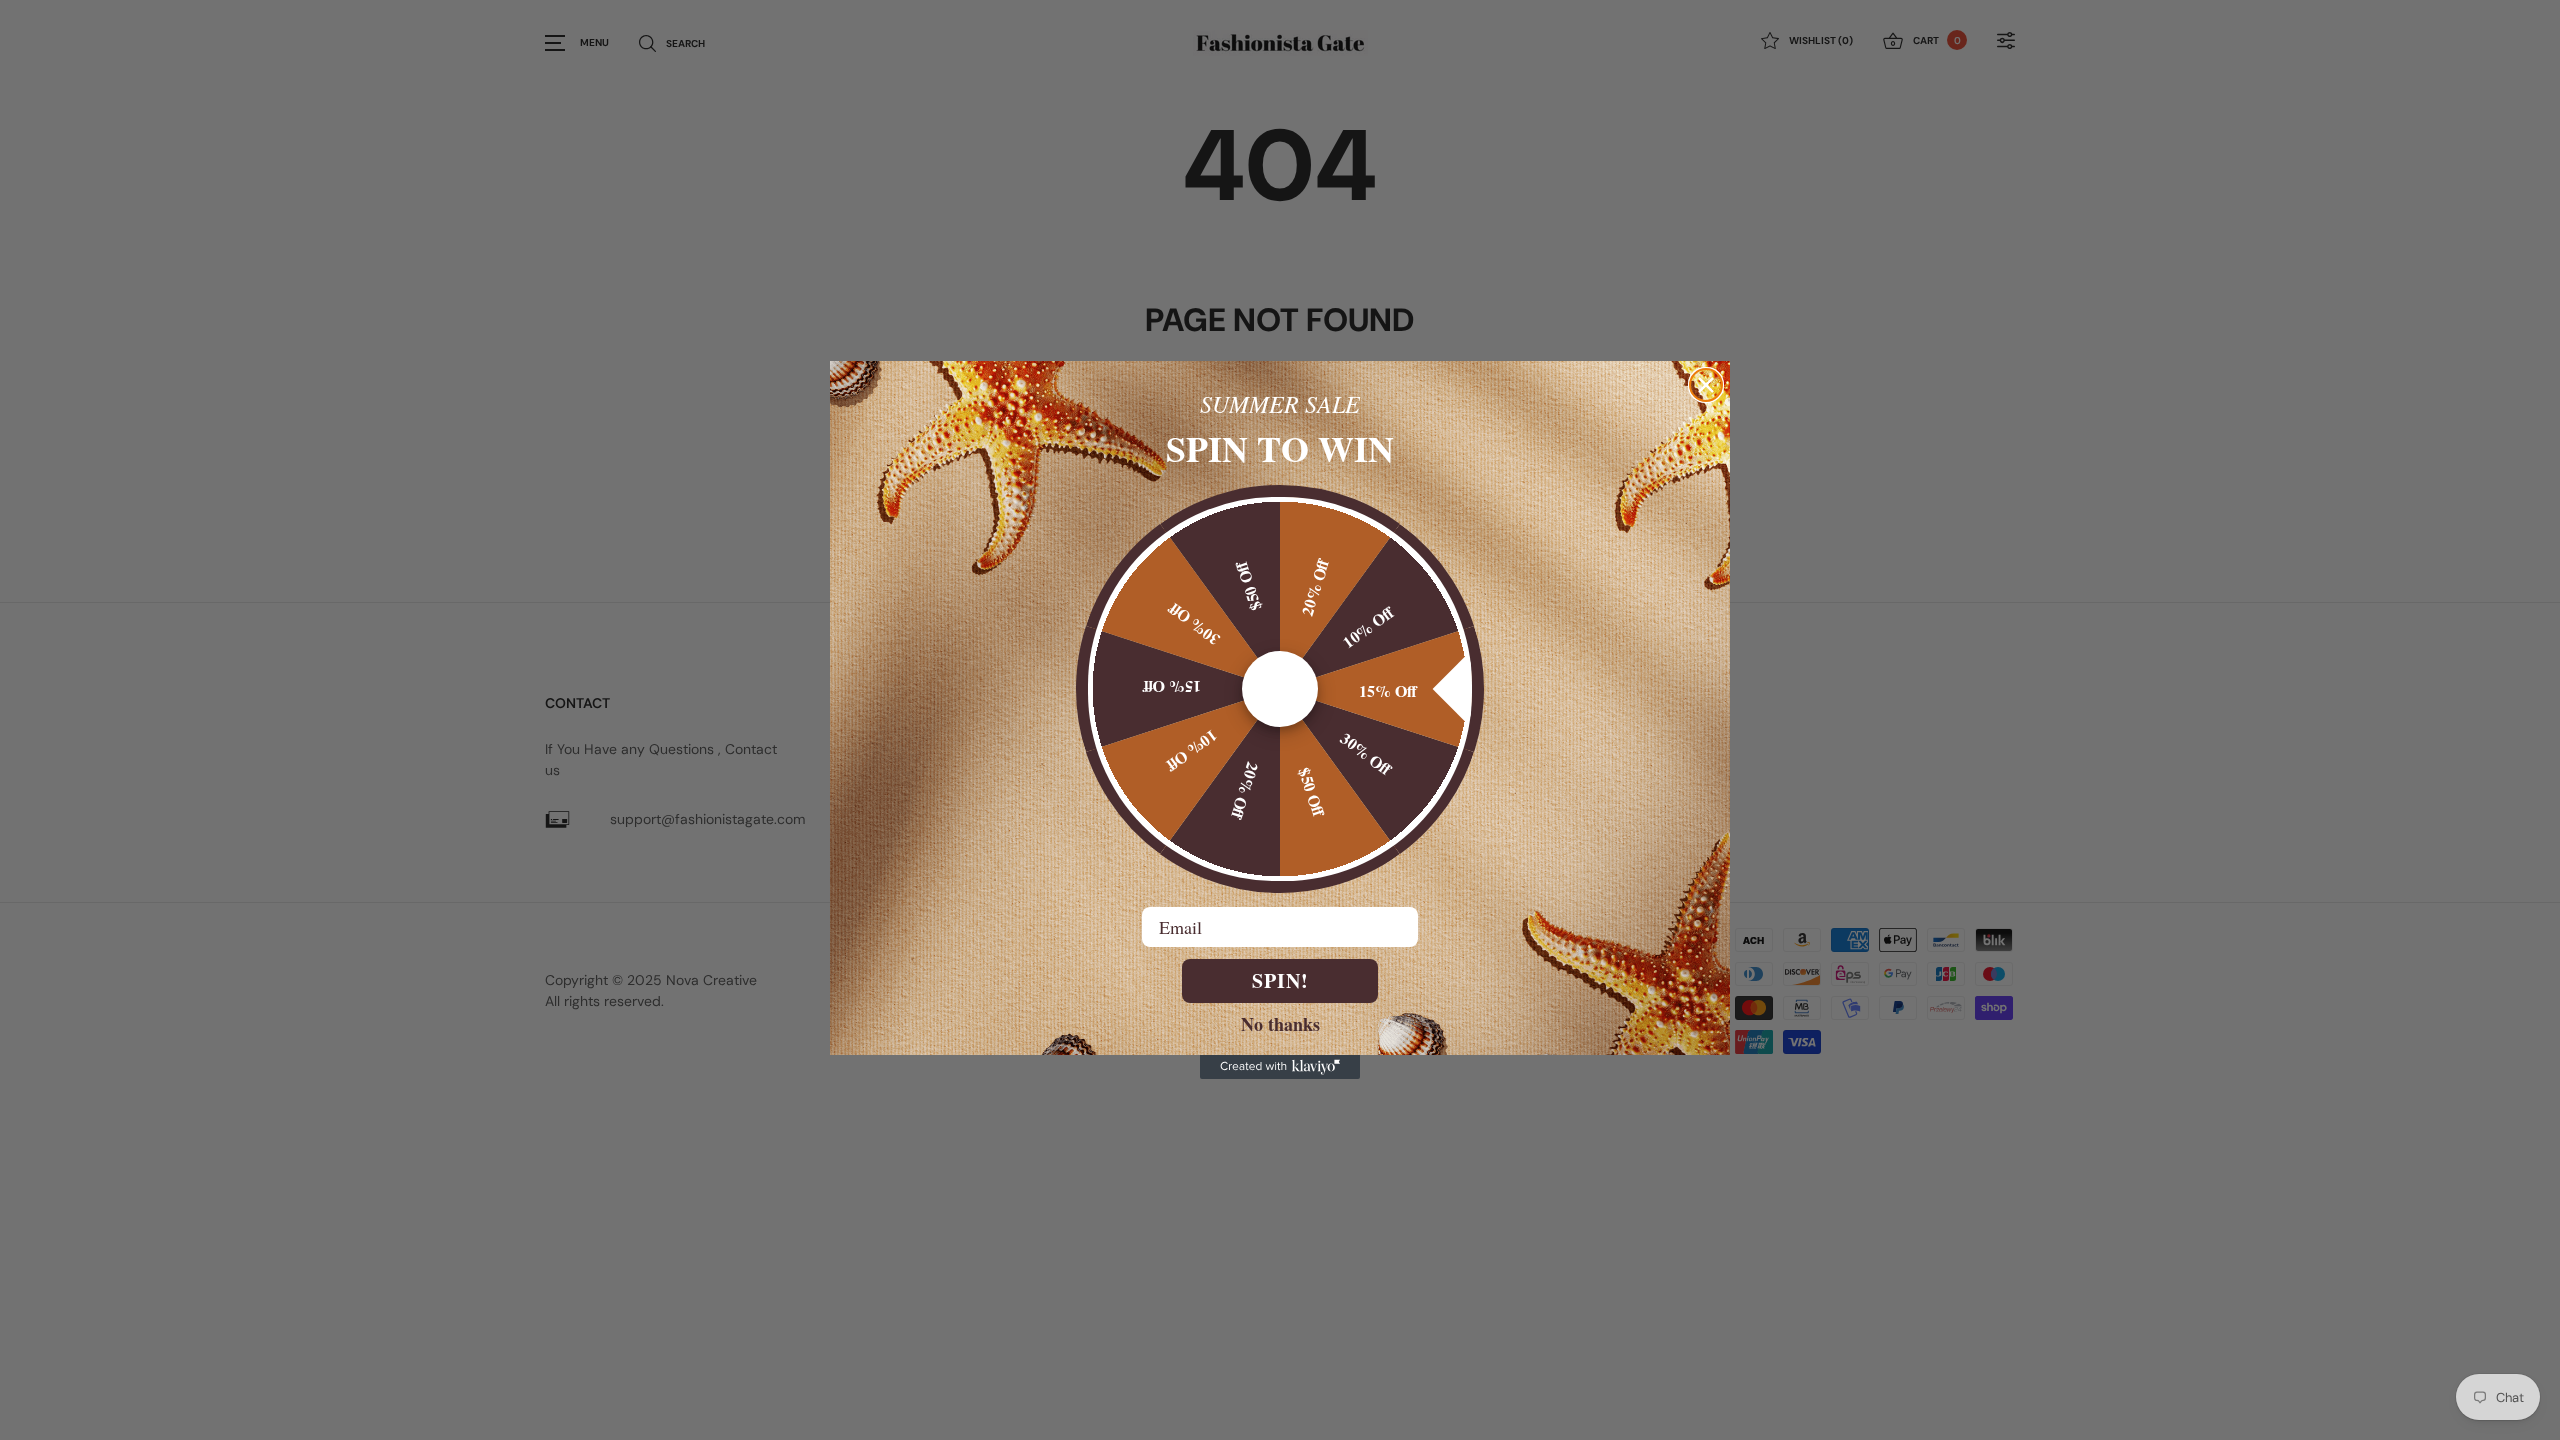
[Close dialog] (1706, 385)
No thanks (1280, 1023)
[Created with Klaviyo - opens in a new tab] (1280, 1067)
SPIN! (1280, 980)
